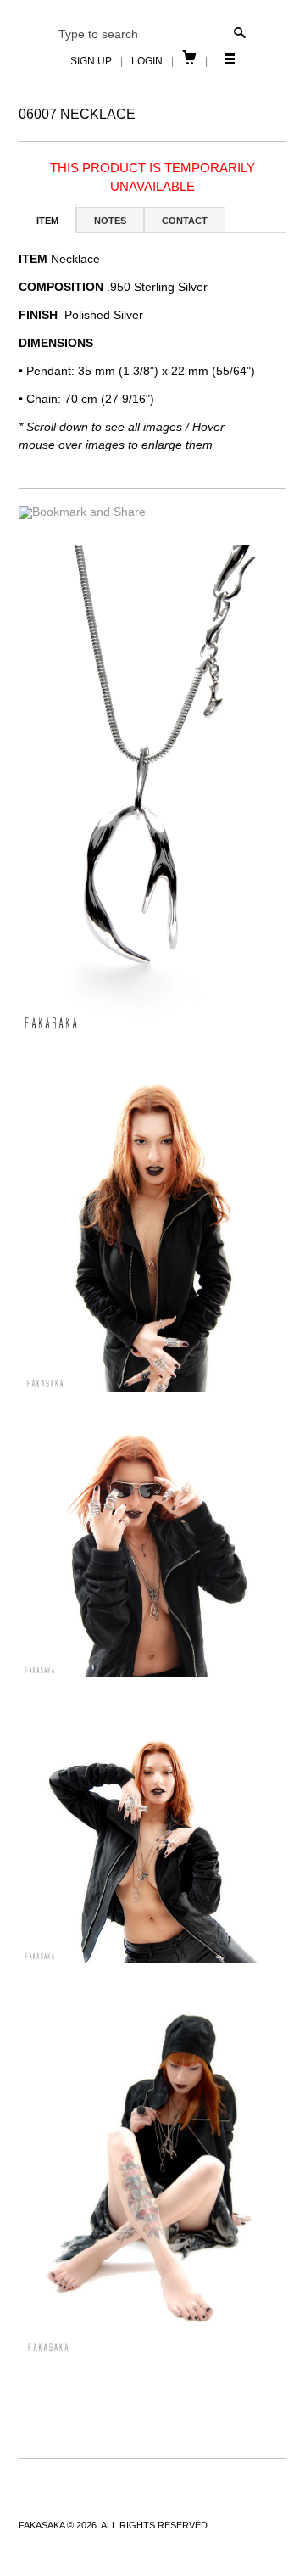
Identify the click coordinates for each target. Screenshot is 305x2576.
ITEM (47, 221)
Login (147, 61)
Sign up (91, 61)
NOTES (110, 221)
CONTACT (185, 221)
